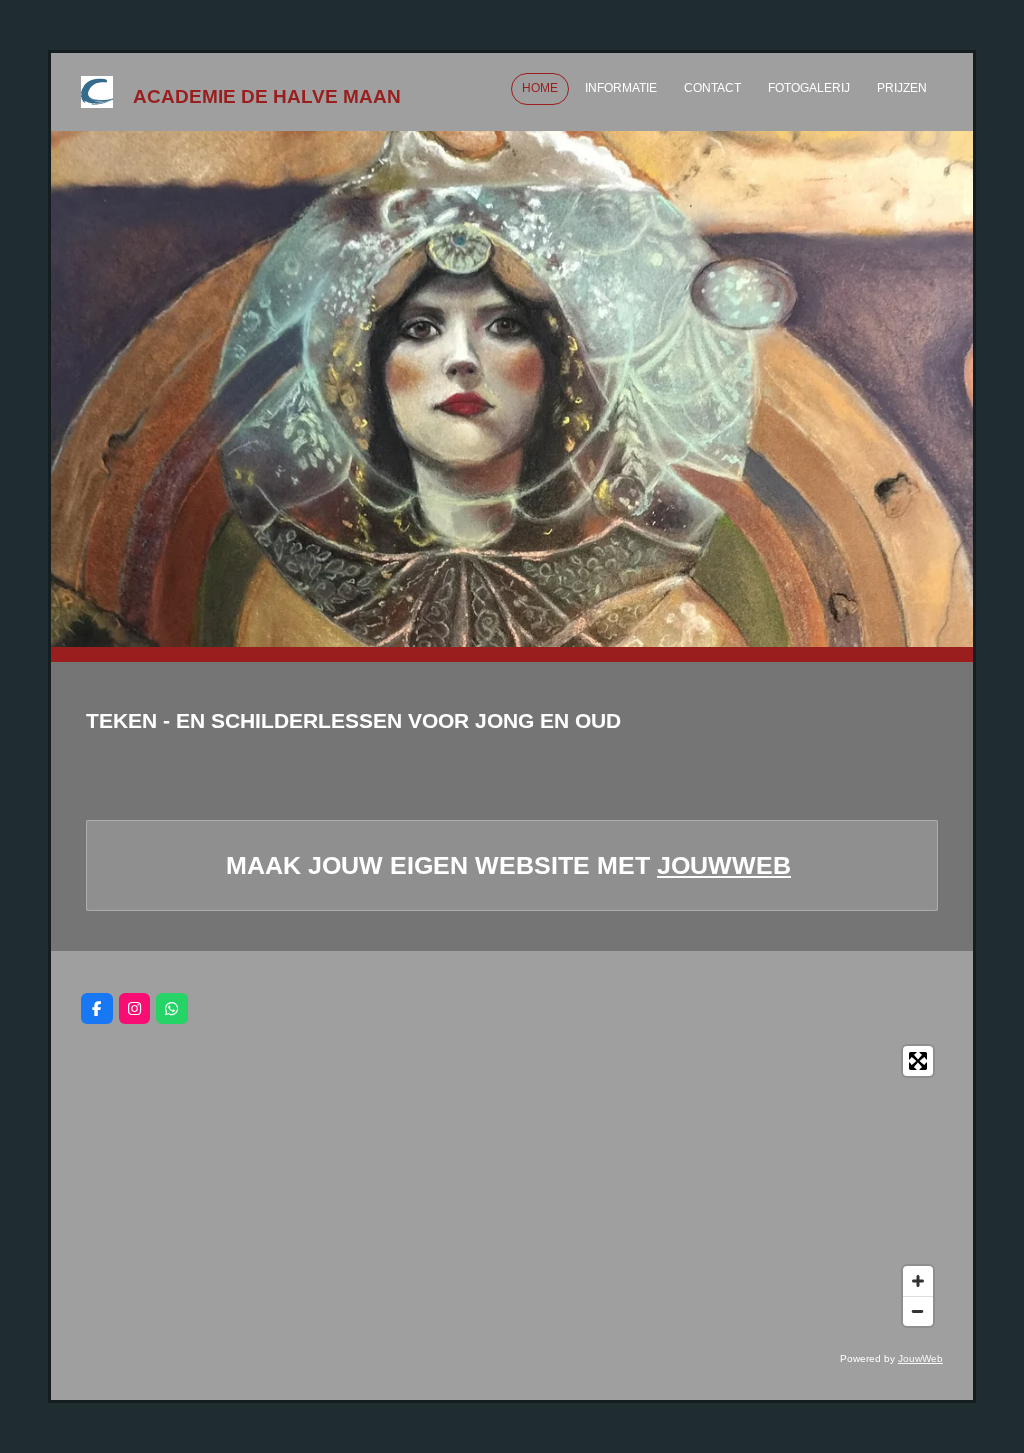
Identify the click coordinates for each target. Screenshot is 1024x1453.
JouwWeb (724, 865)
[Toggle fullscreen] (918, 1061)
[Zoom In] (918, 1281)
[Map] (512, 1186)
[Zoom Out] (918, 1311)
